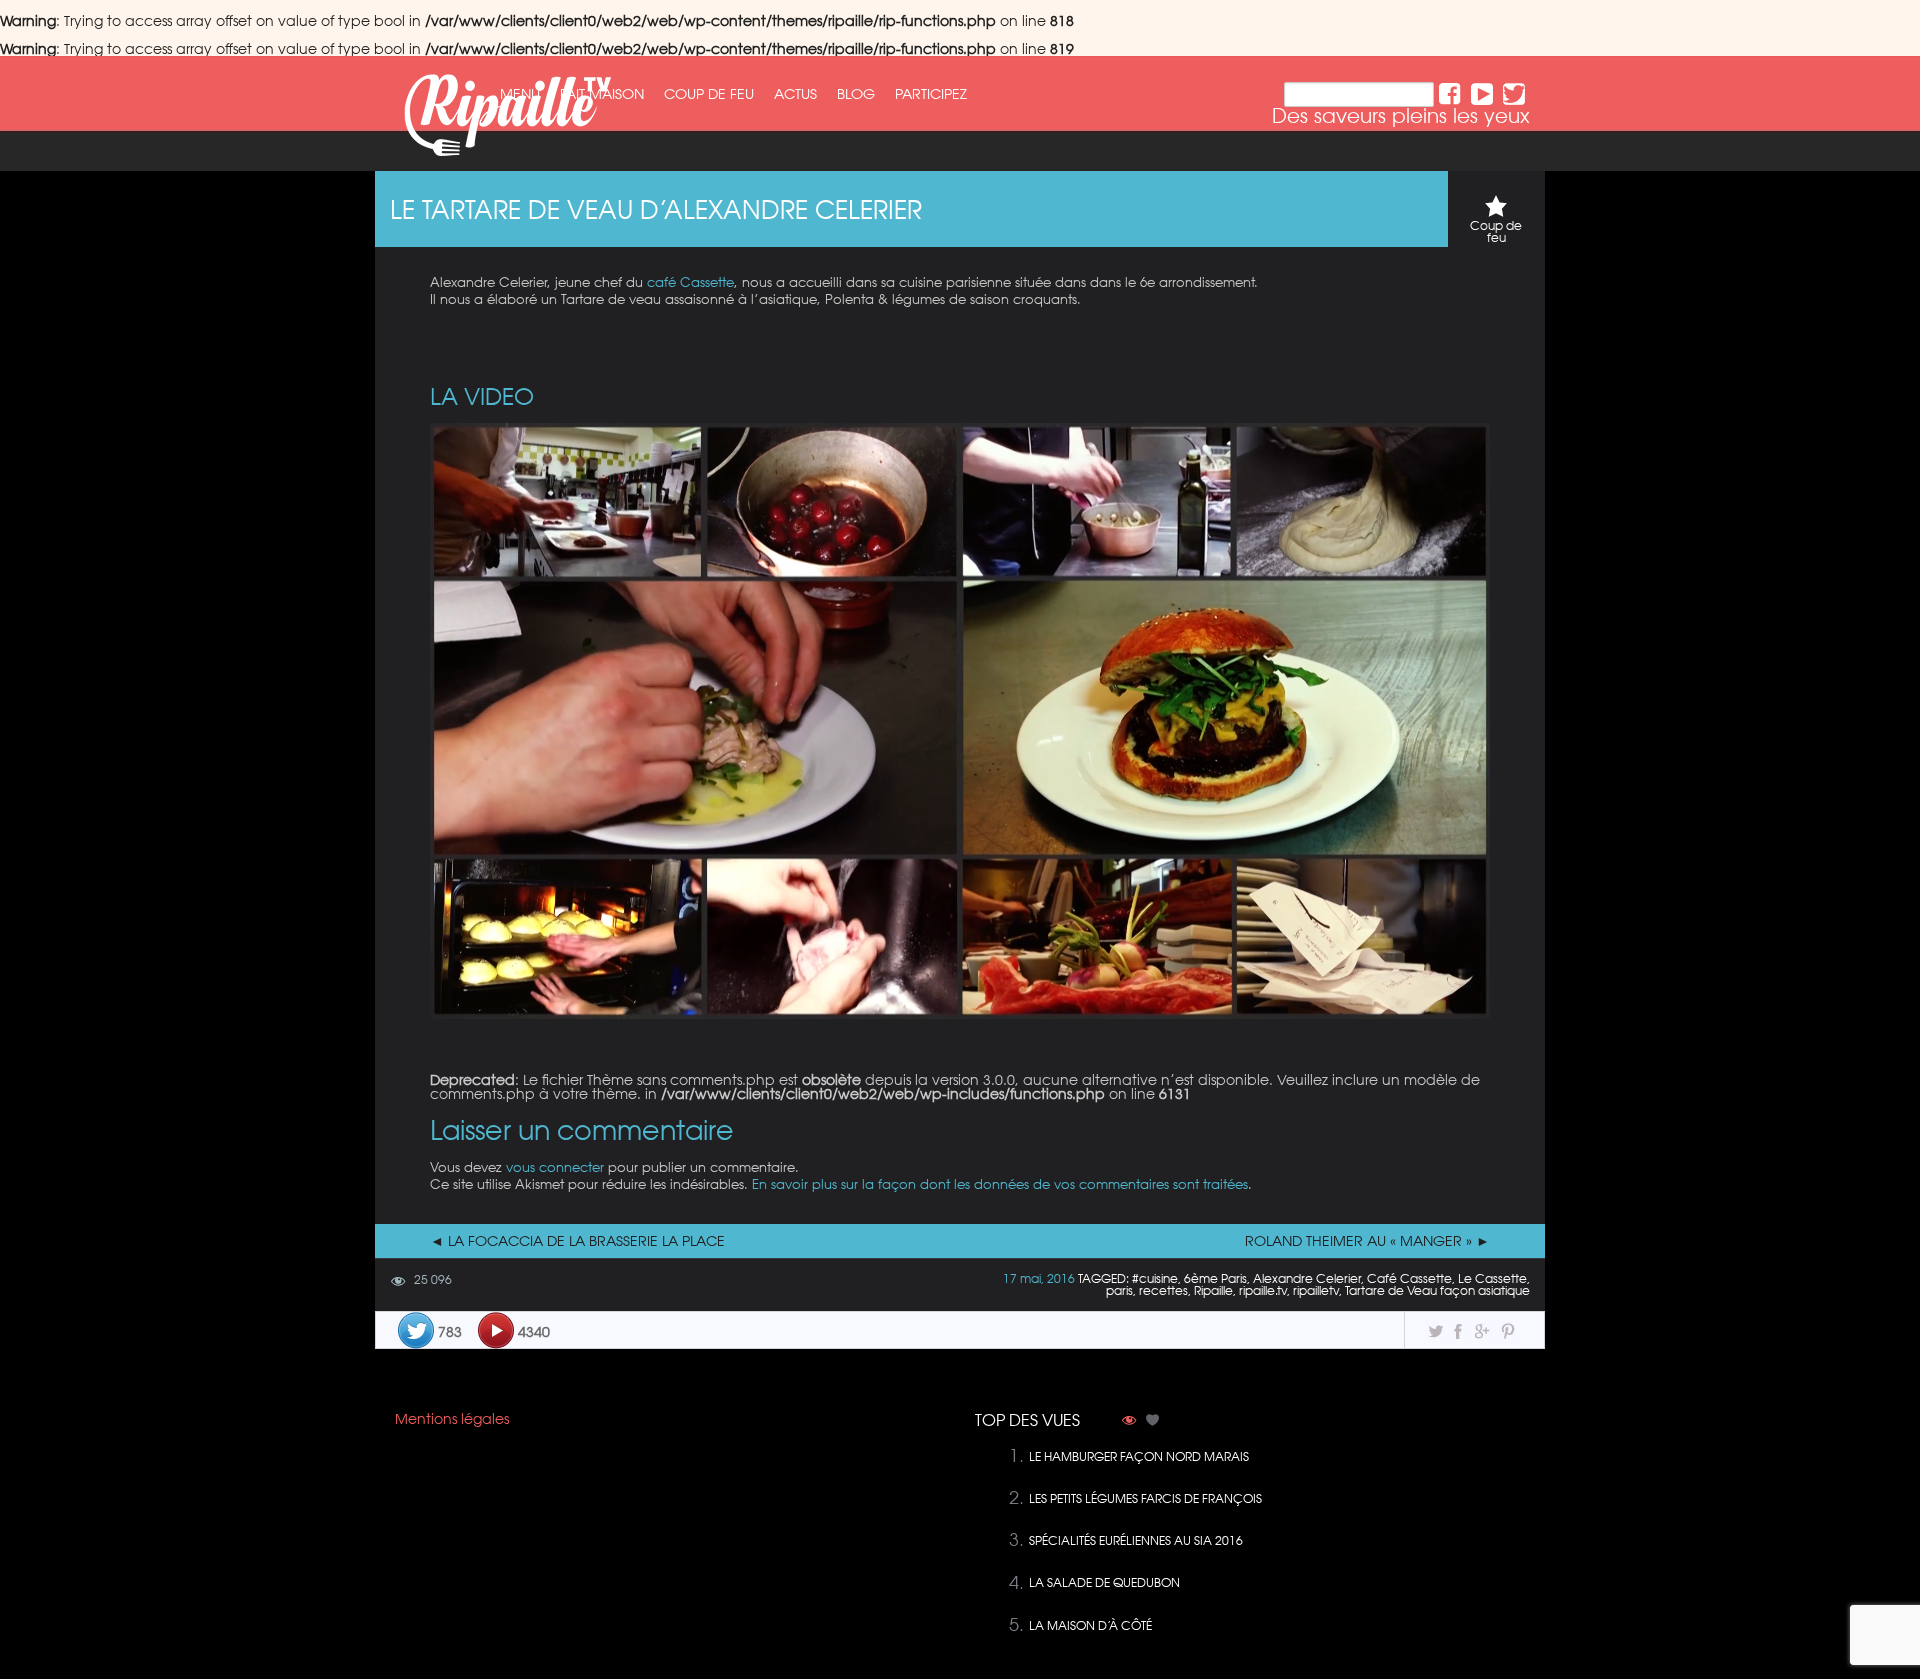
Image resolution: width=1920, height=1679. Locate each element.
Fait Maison (602, 94)
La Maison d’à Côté (1090, 1625)
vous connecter (555, 1166)
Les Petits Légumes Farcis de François (1145, 1498)
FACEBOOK (1450, 94)
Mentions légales (452, 1419)
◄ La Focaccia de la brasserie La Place (577, 1241)
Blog (856, 94)
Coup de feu (709, 94)
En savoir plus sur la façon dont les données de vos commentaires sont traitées (1000, 1183)
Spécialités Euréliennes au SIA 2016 (1136, 1540)
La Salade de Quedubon (1104, 1582)
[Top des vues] (1129, 1422)
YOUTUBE (1482, 94)
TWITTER (1514, 94)
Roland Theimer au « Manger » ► (1367, 1241)
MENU (520, 94)
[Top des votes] (1153, 1422)
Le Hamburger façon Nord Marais (1139, 1456)
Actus (795, 94)
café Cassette (690, 281)
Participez (931, 94)
